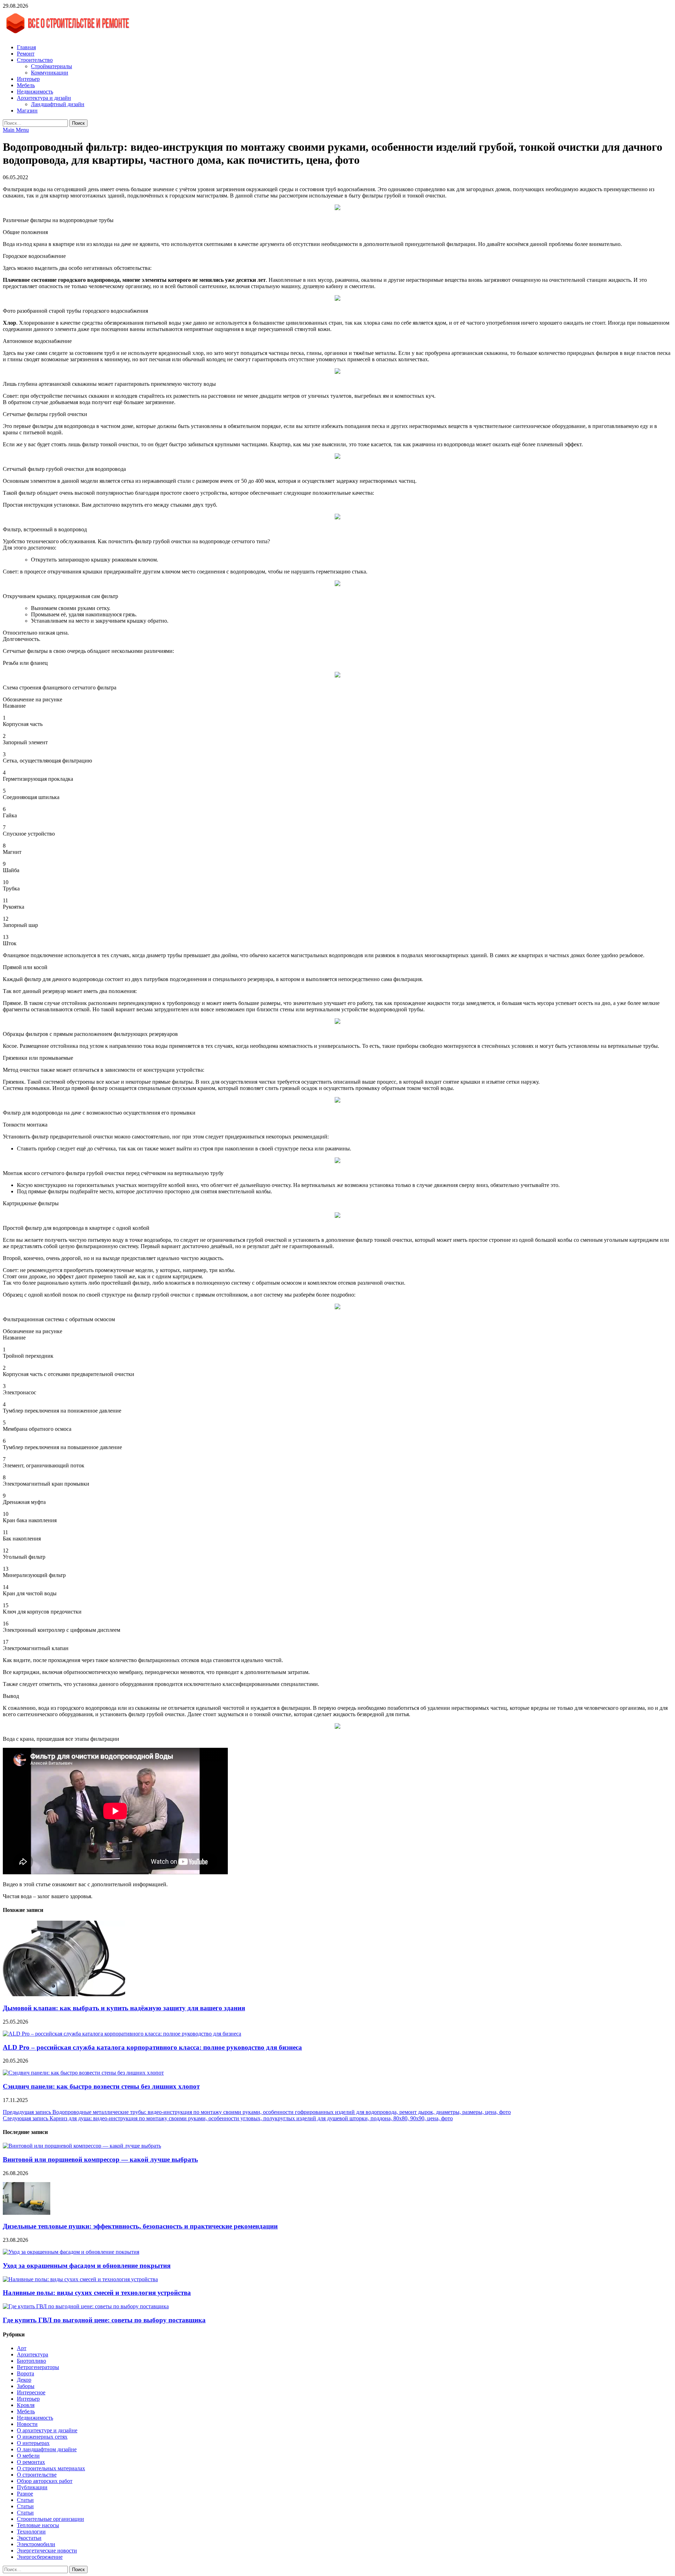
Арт (22, 2348)
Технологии (31, 2532)
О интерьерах (33, 2443)
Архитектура (33, 2354)
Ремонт (26, 54)
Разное (25, 2494)
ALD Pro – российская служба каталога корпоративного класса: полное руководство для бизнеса (152, 2047)
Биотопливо (31, 2361)
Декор (24, 2380)
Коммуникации (50, 73)
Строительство (35, 60)
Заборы (26, 2386)
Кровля (26, 2405)
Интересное (31, 2392)
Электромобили (36, 2544)
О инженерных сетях (42, 2437)
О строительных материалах (51, 2468)
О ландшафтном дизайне (47, 2449)
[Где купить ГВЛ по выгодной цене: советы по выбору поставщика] (86, 2306)
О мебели (28, 2456)
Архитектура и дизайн (44, 98)
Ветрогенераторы (38, 2367)
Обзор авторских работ (45, 2481)
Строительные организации (50, 2519)
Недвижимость (35, 92)
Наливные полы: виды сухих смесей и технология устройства (97, 2293)
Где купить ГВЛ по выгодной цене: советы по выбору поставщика (104, 2320)
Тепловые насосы (38, 2525)
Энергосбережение (40, 2557)
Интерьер (28, 79)
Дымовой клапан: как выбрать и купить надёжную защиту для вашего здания (124, 2008)
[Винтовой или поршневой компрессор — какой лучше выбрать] (82, 2146)
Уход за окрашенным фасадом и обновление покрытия (87, 2266)
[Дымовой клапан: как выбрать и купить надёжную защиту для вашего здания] (64, 1994)
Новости (27, 2424)
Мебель (26, 85)
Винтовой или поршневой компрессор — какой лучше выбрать (100, 2159)
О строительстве (37, 2475)
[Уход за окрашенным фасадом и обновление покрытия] (71, 2252)
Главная (26, 47)
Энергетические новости (47, 2551)
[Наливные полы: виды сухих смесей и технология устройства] (80, 2279)
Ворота (25, 2373)
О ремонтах (31, 2462)
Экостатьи (29, 2538)
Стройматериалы (52, 66)
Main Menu (16, 130)
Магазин (27, 111)
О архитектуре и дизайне (47, 2430)
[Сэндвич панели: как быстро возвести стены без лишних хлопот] (83, 2073)
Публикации (32, 2487)
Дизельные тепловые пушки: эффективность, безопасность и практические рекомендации (140, 2226)
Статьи (25, 2500)
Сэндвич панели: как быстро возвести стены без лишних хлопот (101, 2086)
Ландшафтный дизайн (58, 104)
